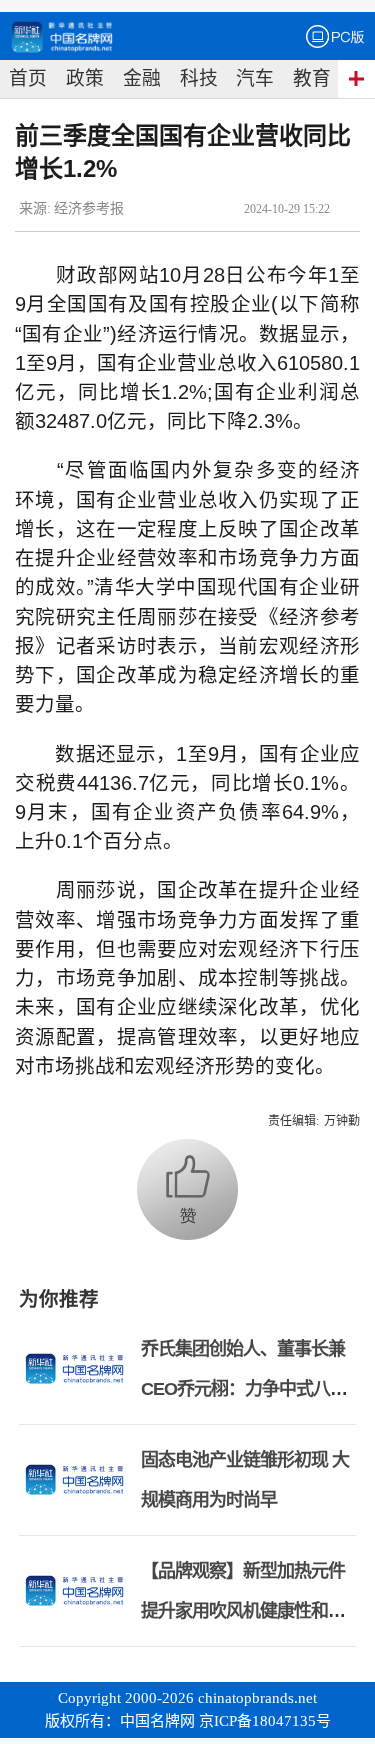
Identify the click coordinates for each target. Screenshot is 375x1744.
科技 (199, 78)
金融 (142, 78)
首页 (28, 78)
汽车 (255, 78)
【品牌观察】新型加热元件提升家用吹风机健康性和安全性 (243, 1611)
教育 (312, 78)
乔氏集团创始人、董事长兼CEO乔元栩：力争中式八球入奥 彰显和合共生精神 (244, 1389)
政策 (85, 78)
